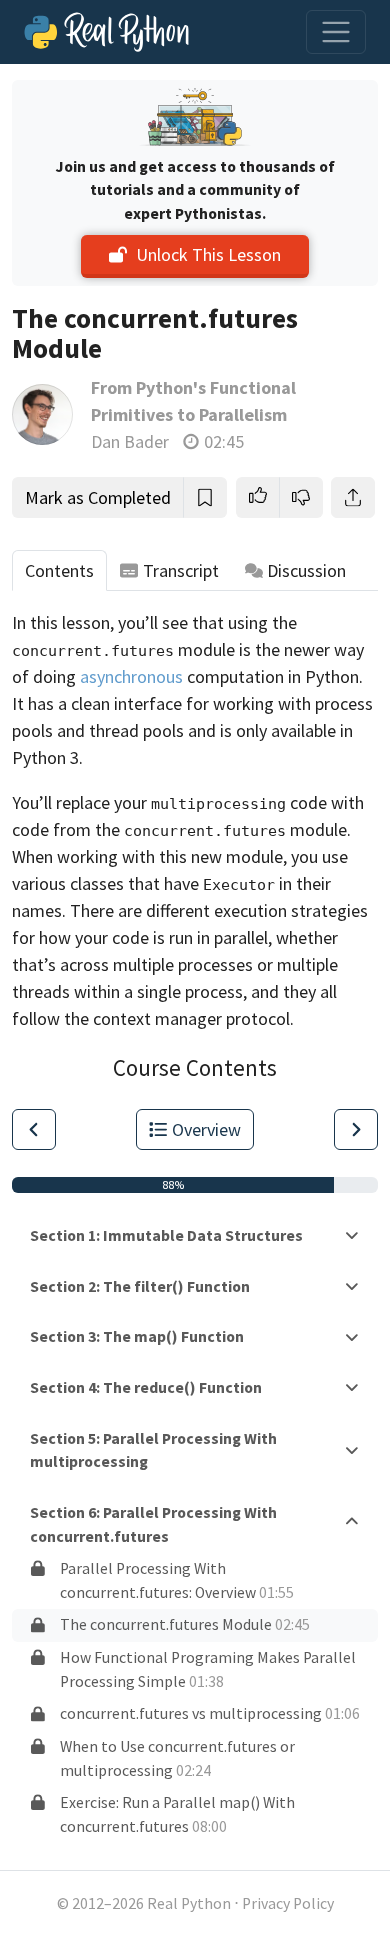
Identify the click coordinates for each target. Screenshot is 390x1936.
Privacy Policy (288, 1903)
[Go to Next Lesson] (356, 1129)
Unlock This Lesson (208, 254)
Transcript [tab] (181, 570)
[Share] (353, 497)
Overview (206, 1129)
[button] (258, 497)
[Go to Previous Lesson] (34, 1129)
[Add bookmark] (205, 497)
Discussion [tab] (306, 570)
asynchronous (131, 676)
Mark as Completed (98, 497)
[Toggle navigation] (336, 32)
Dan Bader (130, 441)
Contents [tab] (59, 570)
